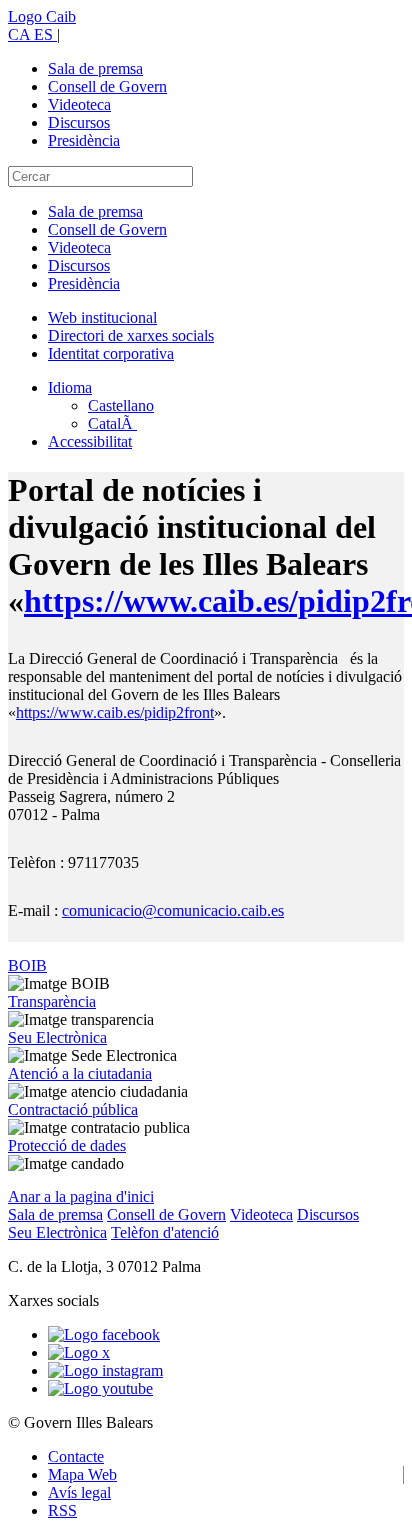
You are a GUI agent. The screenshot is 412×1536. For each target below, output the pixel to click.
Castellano (121, 405)
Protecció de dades (67, 1145)
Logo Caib (42, 16)
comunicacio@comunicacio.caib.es (173, 910)
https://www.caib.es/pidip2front (115, 712)
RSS (62, 1510)
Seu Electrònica (57, 1037)
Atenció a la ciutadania (80, 1073)
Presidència (84, 140)
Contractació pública (73, 1109)
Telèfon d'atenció (165, 1232)
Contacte (76, 1456)
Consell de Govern (107, 86)
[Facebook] (104, 1334)
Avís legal (79, 1492)
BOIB (27, 965)
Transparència (52, 1001)
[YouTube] (100, 1388)
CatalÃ (112, 423)
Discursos (79, 122)
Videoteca (79, 104)
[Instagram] (105, 1370)
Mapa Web (82, 1474)
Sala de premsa (95, 68)
